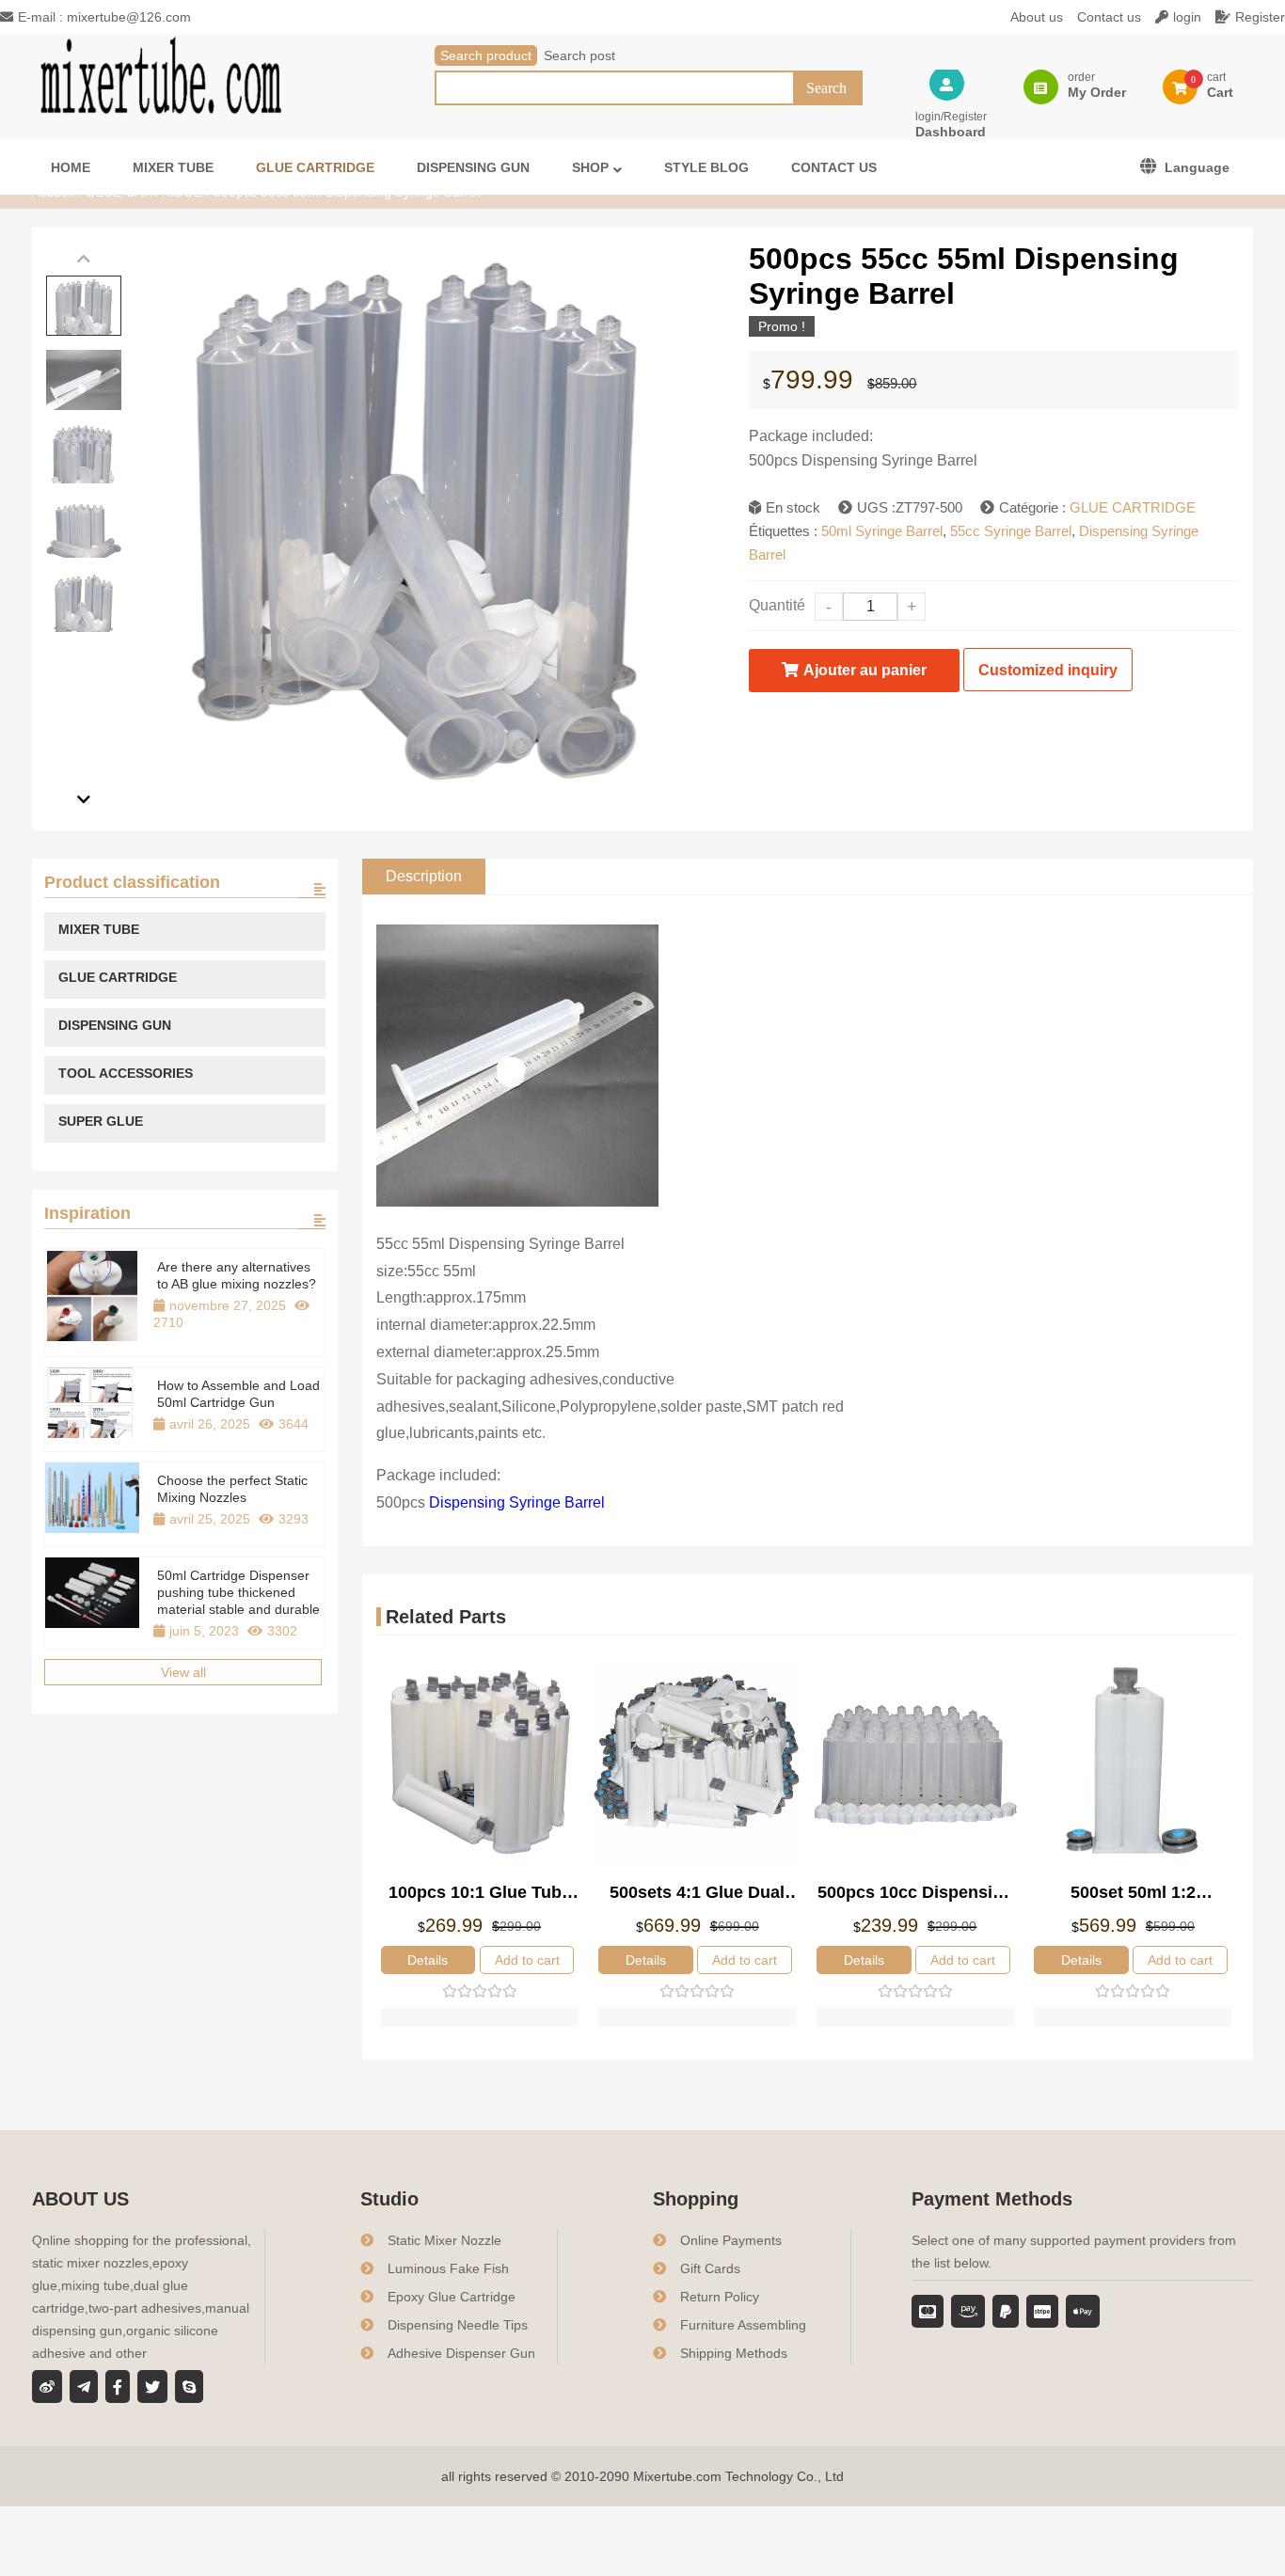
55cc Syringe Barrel (1011, 531)
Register (1260, 17)
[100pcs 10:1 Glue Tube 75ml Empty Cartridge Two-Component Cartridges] (480, 1764)
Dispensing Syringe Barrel (517, 1502)
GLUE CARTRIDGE (1133, 507)
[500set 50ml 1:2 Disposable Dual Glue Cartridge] (1133, 1764)
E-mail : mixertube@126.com (104, 17)
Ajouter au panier (865, 670)
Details (428, 1960)
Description (424, 876)
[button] (84, 259)
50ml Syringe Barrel (882, 531)
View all (183, 1672)
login (1187, 17)
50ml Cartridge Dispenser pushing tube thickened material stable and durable (238, 1592)
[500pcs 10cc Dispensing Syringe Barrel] (915, 1764)
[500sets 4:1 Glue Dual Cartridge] (697, 1764)
